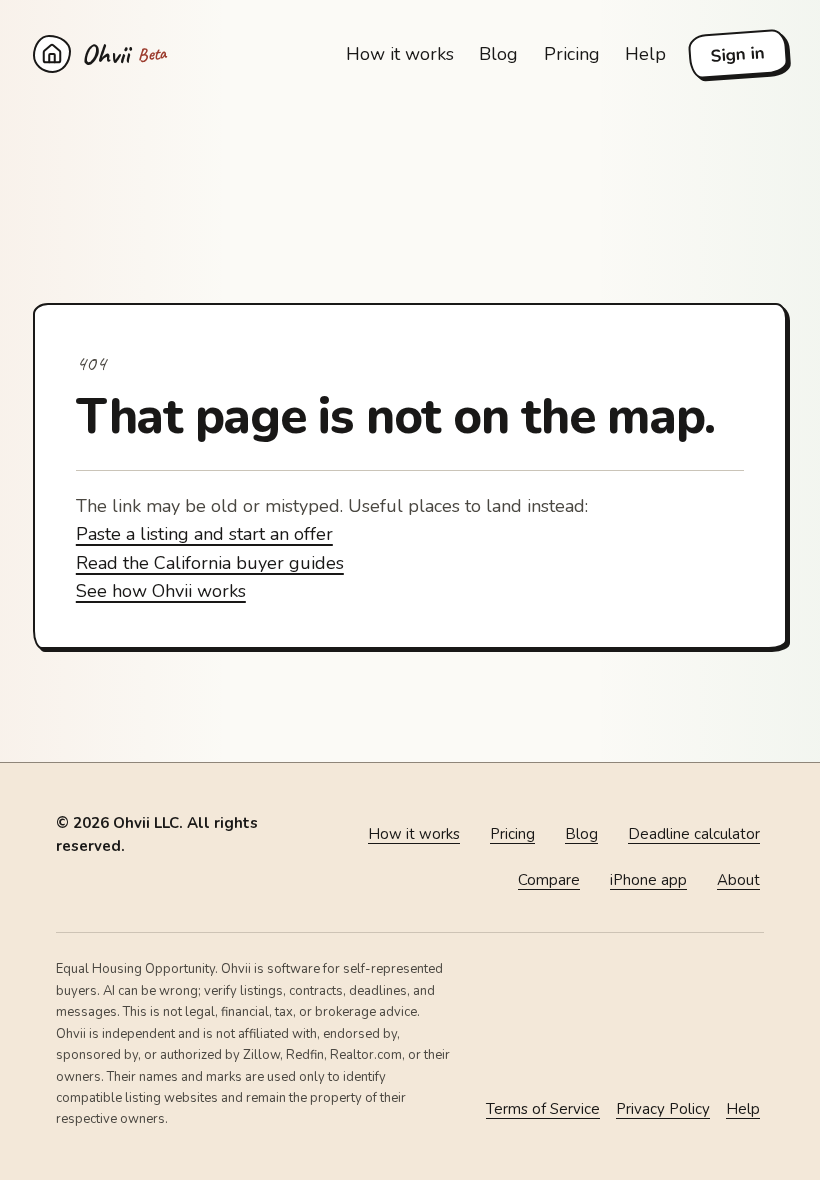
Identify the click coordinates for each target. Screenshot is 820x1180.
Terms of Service (543, 1109)
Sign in (737, 54)
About (738, 880)
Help (645, 54)
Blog (498, 54)
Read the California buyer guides (210, 563)
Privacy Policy (663, 1109)
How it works (400, 54)
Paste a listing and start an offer (204, 534)
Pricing (572, 54)
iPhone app (648, 880)
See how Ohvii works (161, 591)
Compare (549, 880)
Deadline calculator (694, 834)
